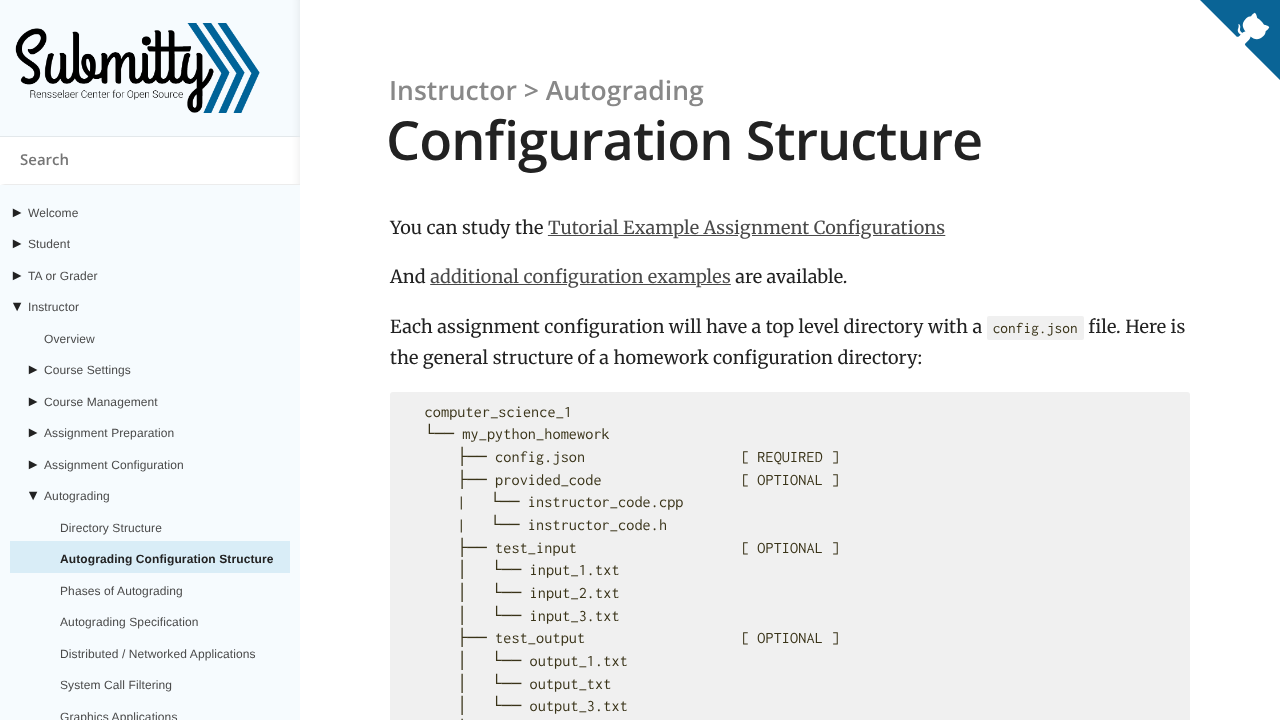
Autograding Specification (129, 622)
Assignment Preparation (109, 433)
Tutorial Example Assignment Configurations (746, 227)
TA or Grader (63, 276)
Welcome (53, 213)
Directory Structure (111, 528)
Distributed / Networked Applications (158, 654)
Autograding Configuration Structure (166, 559)
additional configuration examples (580, 276)
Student (49, 244)
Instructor (53, 307)
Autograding (77, 496)
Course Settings (87, 370)
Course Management (101, 402)
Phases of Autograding (121, 591)
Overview (69, 339)
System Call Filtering (116, 685)
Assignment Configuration (114, 465)
